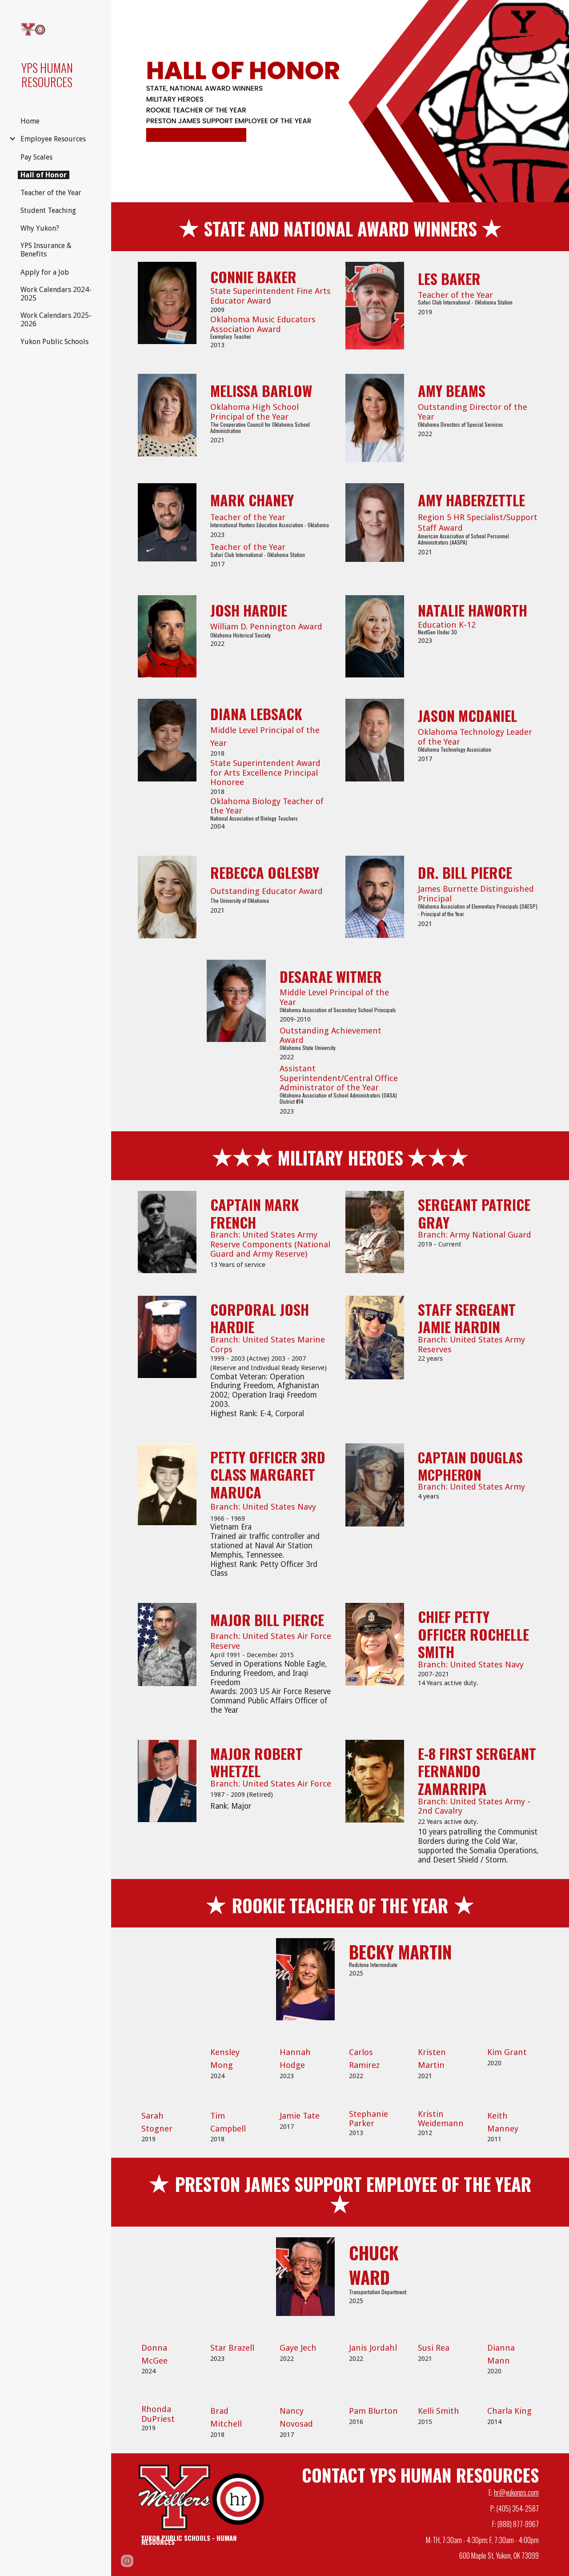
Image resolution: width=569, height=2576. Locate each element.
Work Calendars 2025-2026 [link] (56, 320)
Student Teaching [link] (48, 210)
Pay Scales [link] (36, 157)
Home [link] (30, 121)
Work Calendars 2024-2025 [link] (56, 294)
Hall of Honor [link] (44, 175)
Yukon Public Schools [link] (54, 342)
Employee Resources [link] (53, 139)
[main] (340, 227)
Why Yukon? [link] (40, 228)
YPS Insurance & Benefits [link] (46, 250)
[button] (558, 12)
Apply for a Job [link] (45, 272)
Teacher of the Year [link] (51, 193)
